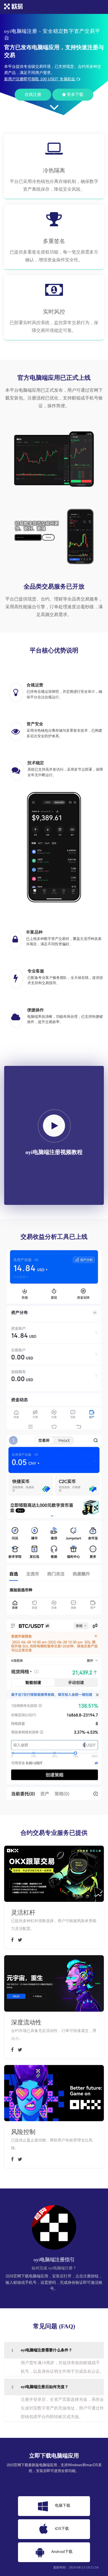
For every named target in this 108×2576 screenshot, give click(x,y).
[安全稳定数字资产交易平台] (14, 9)
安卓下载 (74, 95)
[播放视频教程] (54, 1126)
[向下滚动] (54, 110)
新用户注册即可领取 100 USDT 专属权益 (40, 79)
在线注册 (33, 95)
